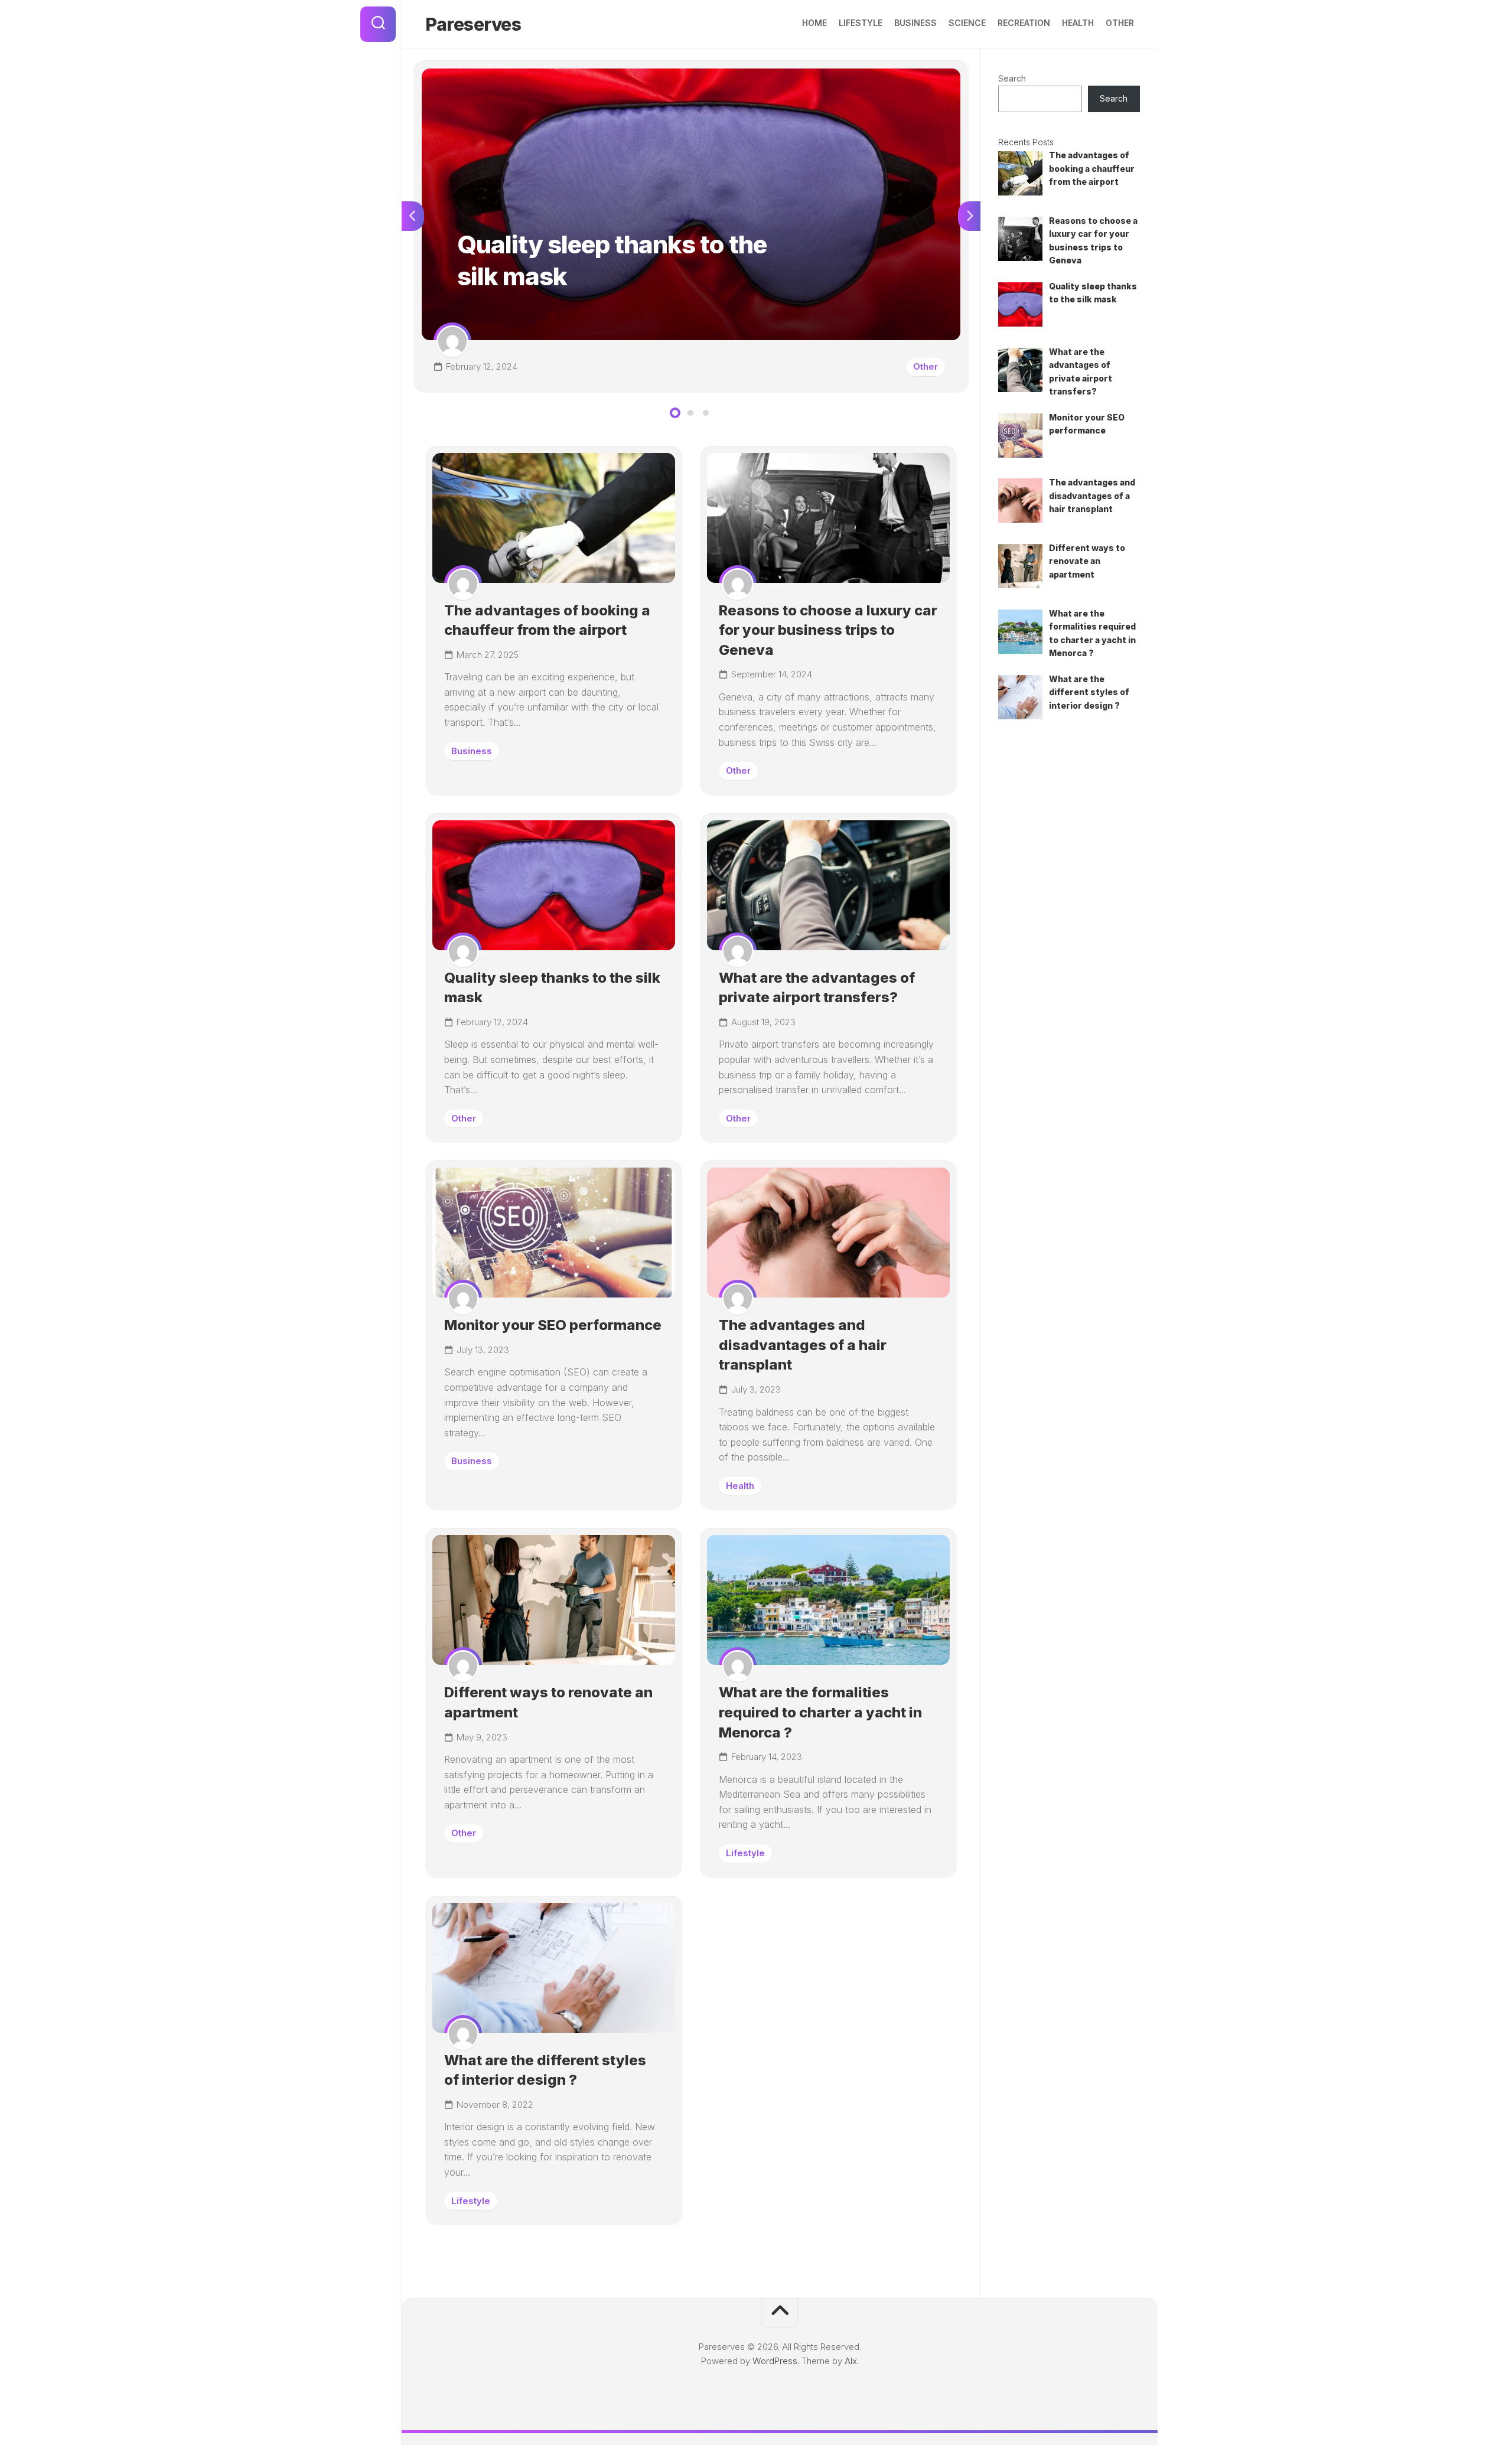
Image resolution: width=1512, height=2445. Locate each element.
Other (1120, 23)
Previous (413, 216)
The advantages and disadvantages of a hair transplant (803, 1345)
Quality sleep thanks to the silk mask (494, 75)
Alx (851, 2361)
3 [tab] (706, 413)
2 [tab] (690, 413)
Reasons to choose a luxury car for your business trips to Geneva (828, 630)
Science (967, 23)
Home (814, 23)
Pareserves (473, 24)
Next (969, 216)
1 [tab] (675, 413)
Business (915, 23)
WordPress (775, 2361)
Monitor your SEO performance (553, 1325)
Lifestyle (861, 23)
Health (1078, 23)
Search (1012, 78)
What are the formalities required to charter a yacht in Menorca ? (820, 1712)
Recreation (1024, 23)
